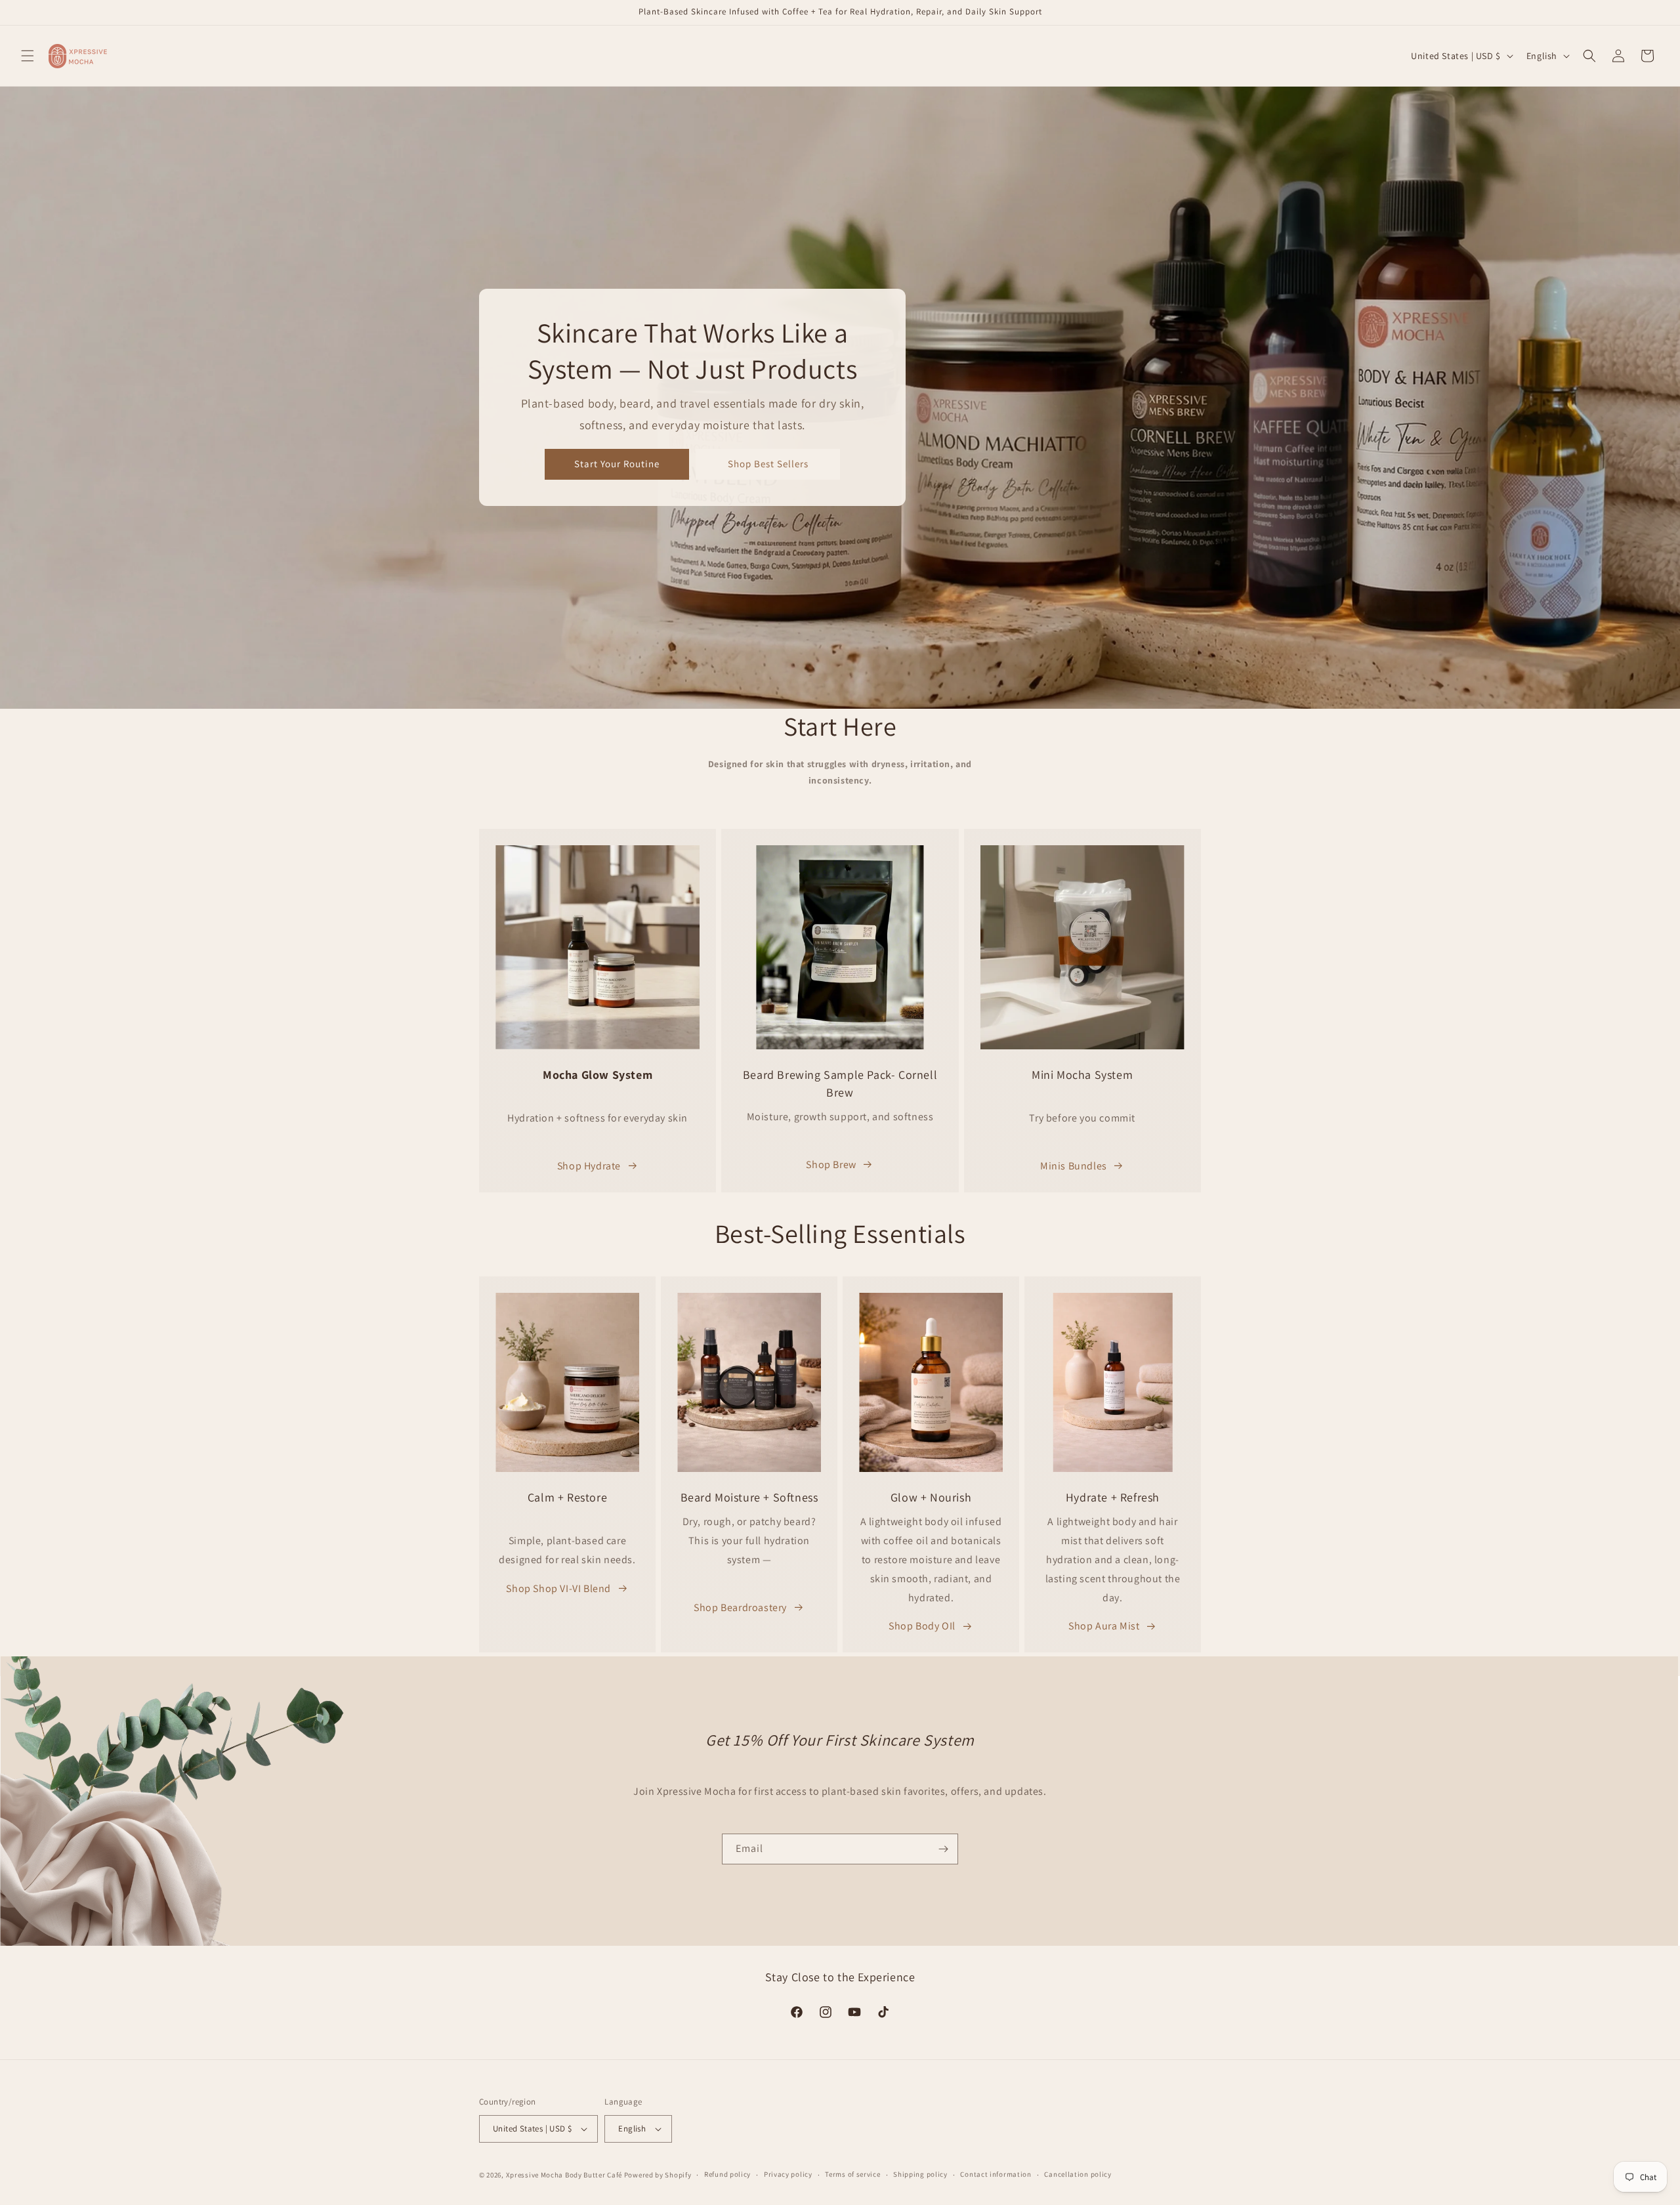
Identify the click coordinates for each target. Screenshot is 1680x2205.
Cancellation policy (1078, 2174)
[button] (28, 56)
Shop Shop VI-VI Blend (558, 1588)
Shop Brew (831, 1165)
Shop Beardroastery (740, 1607)
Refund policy (727, 2174)
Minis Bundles (1074, 1166)
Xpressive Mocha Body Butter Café (564, 2175)
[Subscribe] (943, 1849)
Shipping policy (920, 2174)
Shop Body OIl (922, 1626)
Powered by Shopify (658, 2175)
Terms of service (852, 2174)
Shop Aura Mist (1104, 1626)
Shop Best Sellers (768, 464)
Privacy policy (788, 2174)
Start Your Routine (617, 464)
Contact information (996, 2174)
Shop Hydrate (589, 1166)
